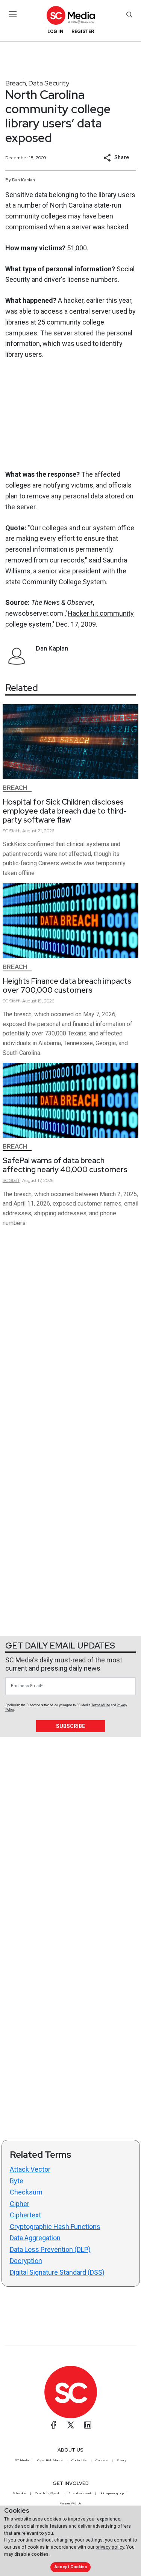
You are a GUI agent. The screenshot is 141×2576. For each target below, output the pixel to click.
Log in (55, 31)
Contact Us (79, 2460)
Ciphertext (25, 2215)
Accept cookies (71, 2567)
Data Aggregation (35, 2238)
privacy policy (110, 2547)
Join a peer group (112, 2493)
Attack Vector (30, 2169)
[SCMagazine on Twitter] (71, 2425)
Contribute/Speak (47, 2493)
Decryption (26, 2261)
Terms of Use (101, 1705)
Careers (102, 2460)
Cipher (20, 2204)
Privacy (121, 2460)
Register (83, 31)
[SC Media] (70, 15)
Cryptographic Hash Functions (55, 2227)
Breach (16, 83)
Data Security (49, 83)
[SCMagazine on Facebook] (54, 2425)
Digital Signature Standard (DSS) (57, 2272)
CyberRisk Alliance (50, 2460)
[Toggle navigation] (13, 14)
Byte (17, 2181)
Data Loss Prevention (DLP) (50, 2249)
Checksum (26, 2192)
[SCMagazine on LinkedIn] (88, 2425)
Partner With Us (70, 2503)
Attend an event (80, 2493)
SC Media (22, 2460)
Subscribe (70, 1726)
